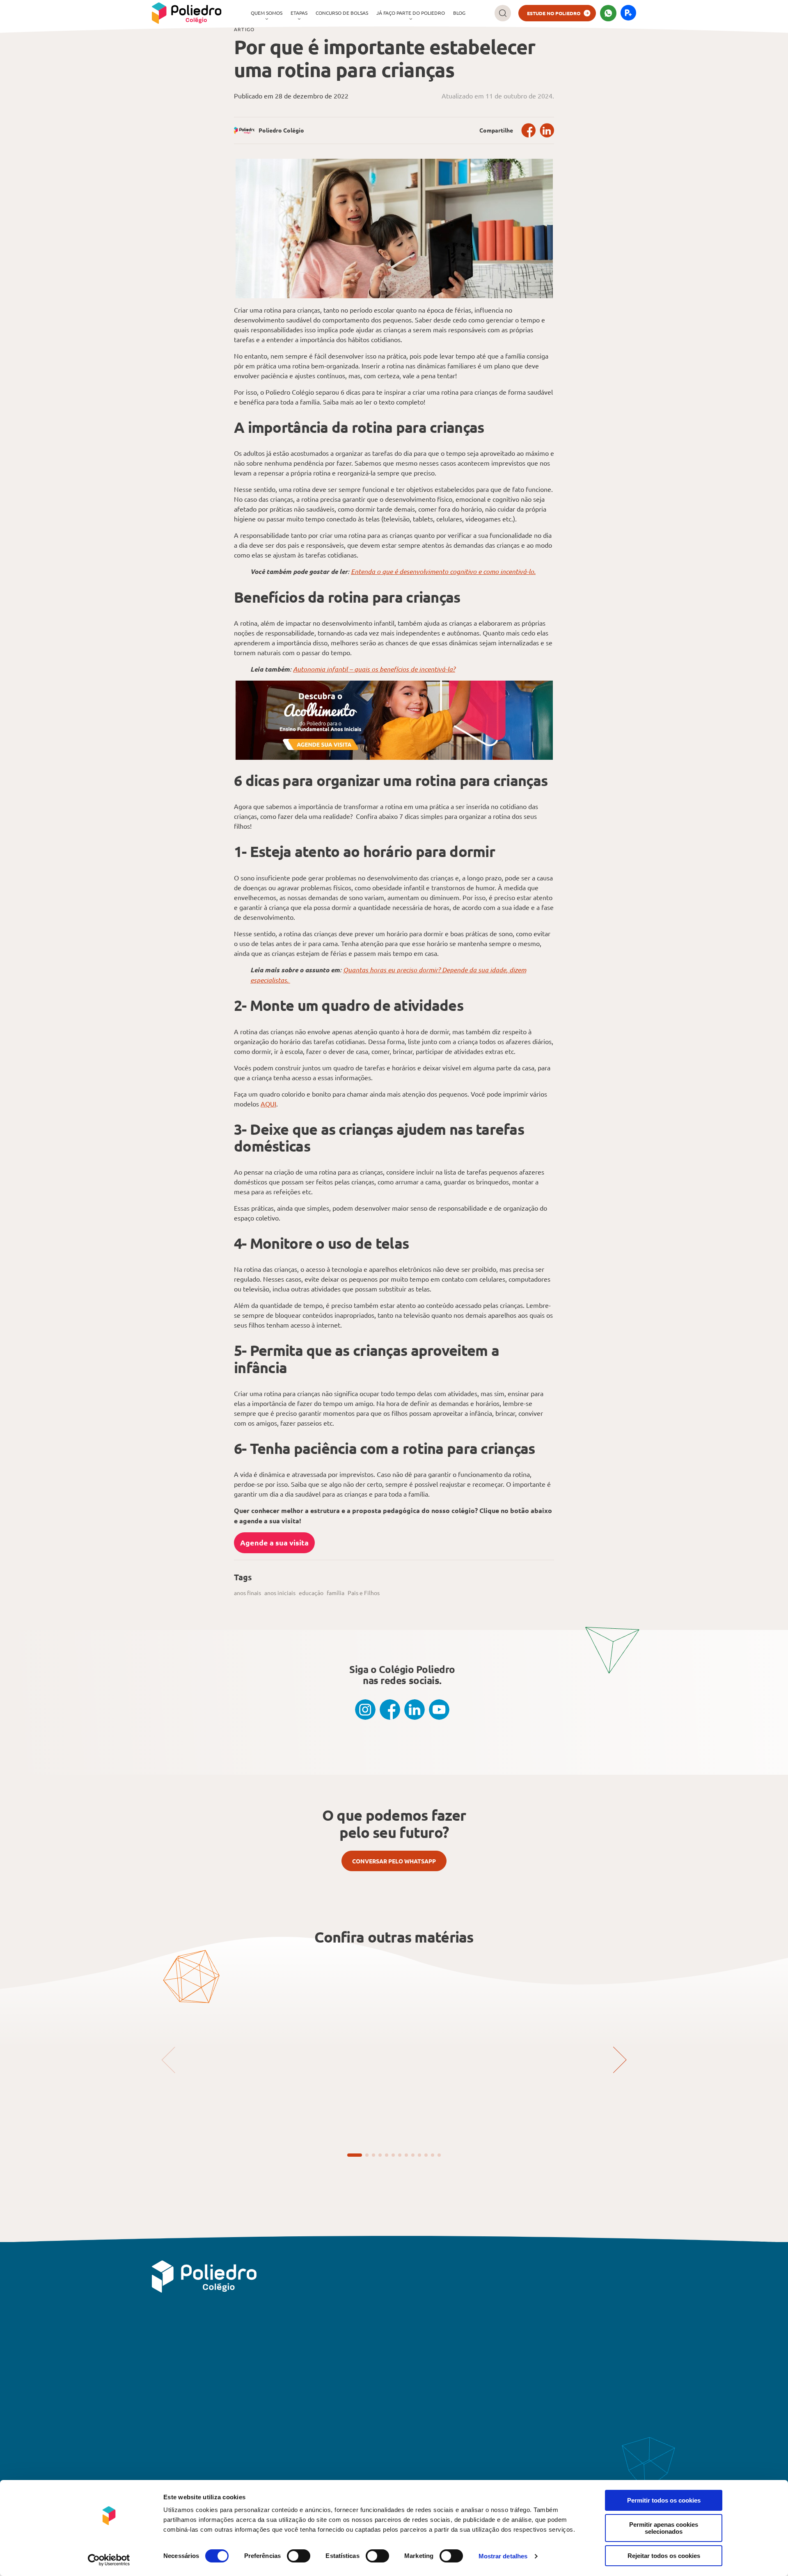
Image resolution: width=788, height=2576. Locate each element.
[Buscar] (503, 13)
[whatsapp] (608, 13)
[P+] (628, 13)
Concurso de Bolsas (342, 13)
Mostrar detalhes (503, 2556)
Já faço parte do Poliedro (411, 13)
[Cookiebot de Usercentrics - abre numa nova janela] (109, 2560)
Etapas (299, 13)
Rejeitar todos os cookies (664, 2556)
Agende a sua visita (274, 1542)
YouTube (439, 1710)
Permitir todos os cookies (664, 2500)
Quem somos (267, 13)
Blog (459, 13)
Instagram (365, 1710)
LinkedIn (547, 130)
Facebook (528, 130)
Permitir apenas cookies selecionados (664, 2528)
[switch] (299, 2556)
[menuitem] (267, 13)
